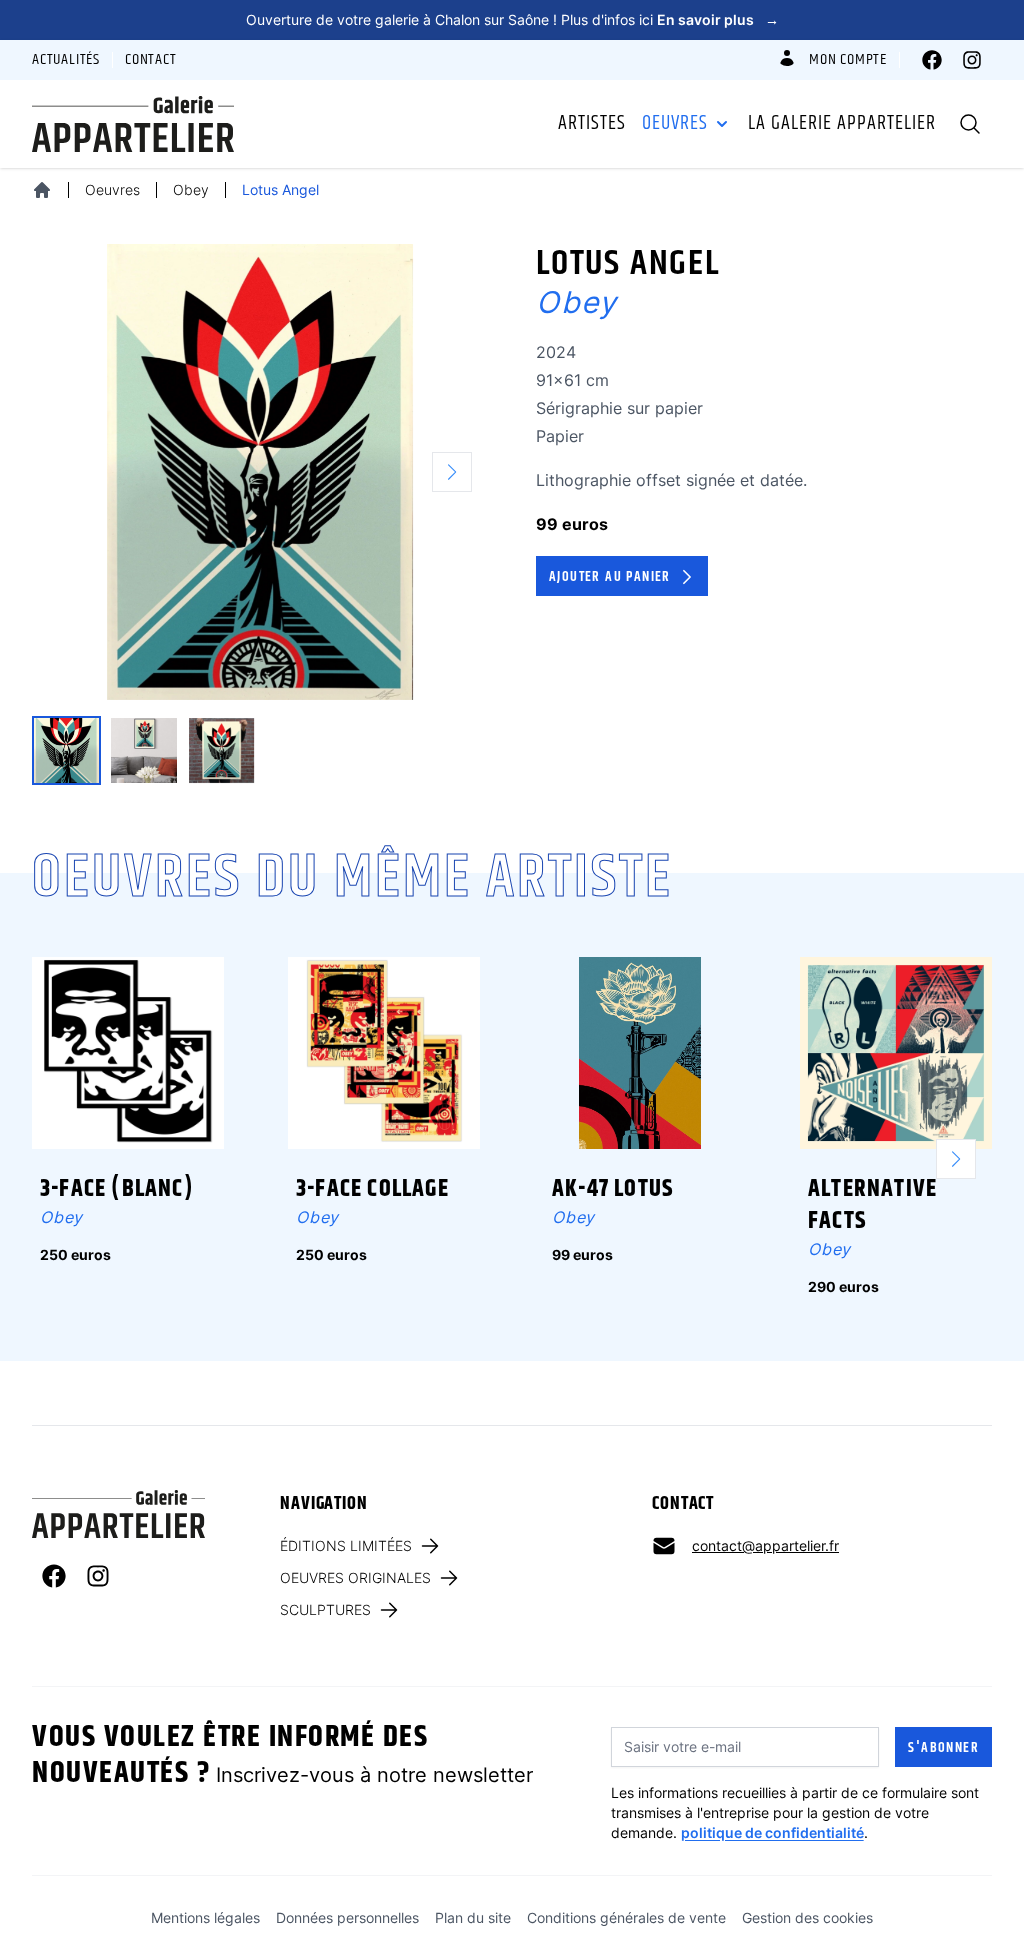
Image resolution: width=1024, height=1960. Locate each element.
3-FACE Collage (372, 1189)
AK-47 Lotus (613, 1189)
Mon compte (848, 60)
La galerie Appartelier (842, 124)
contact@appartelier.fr (765, 1545)
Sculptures (325, 1609)
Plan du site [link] (473, 1917)
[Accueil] (42, 190)
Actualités (66, 60)
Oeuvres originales (355, 1577)
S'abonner (943, 1748)
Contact (151, 60)
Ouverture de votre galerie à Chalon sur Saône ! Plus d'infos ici (512, 19)
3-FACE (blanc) (117, 1189)
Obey (191, 189)
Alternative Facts (872, 1205)
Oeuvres (675, 124)
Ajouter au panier (610, 577)
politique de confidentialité (772, 1832)
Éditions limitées (346, 1545)
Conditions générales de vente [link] (626, 1917)
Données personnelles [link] (347, 1917)
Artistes (592, 124)
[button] (460, 472)
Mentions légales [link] (205, 1917)
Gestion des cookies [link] (807, 1917)
